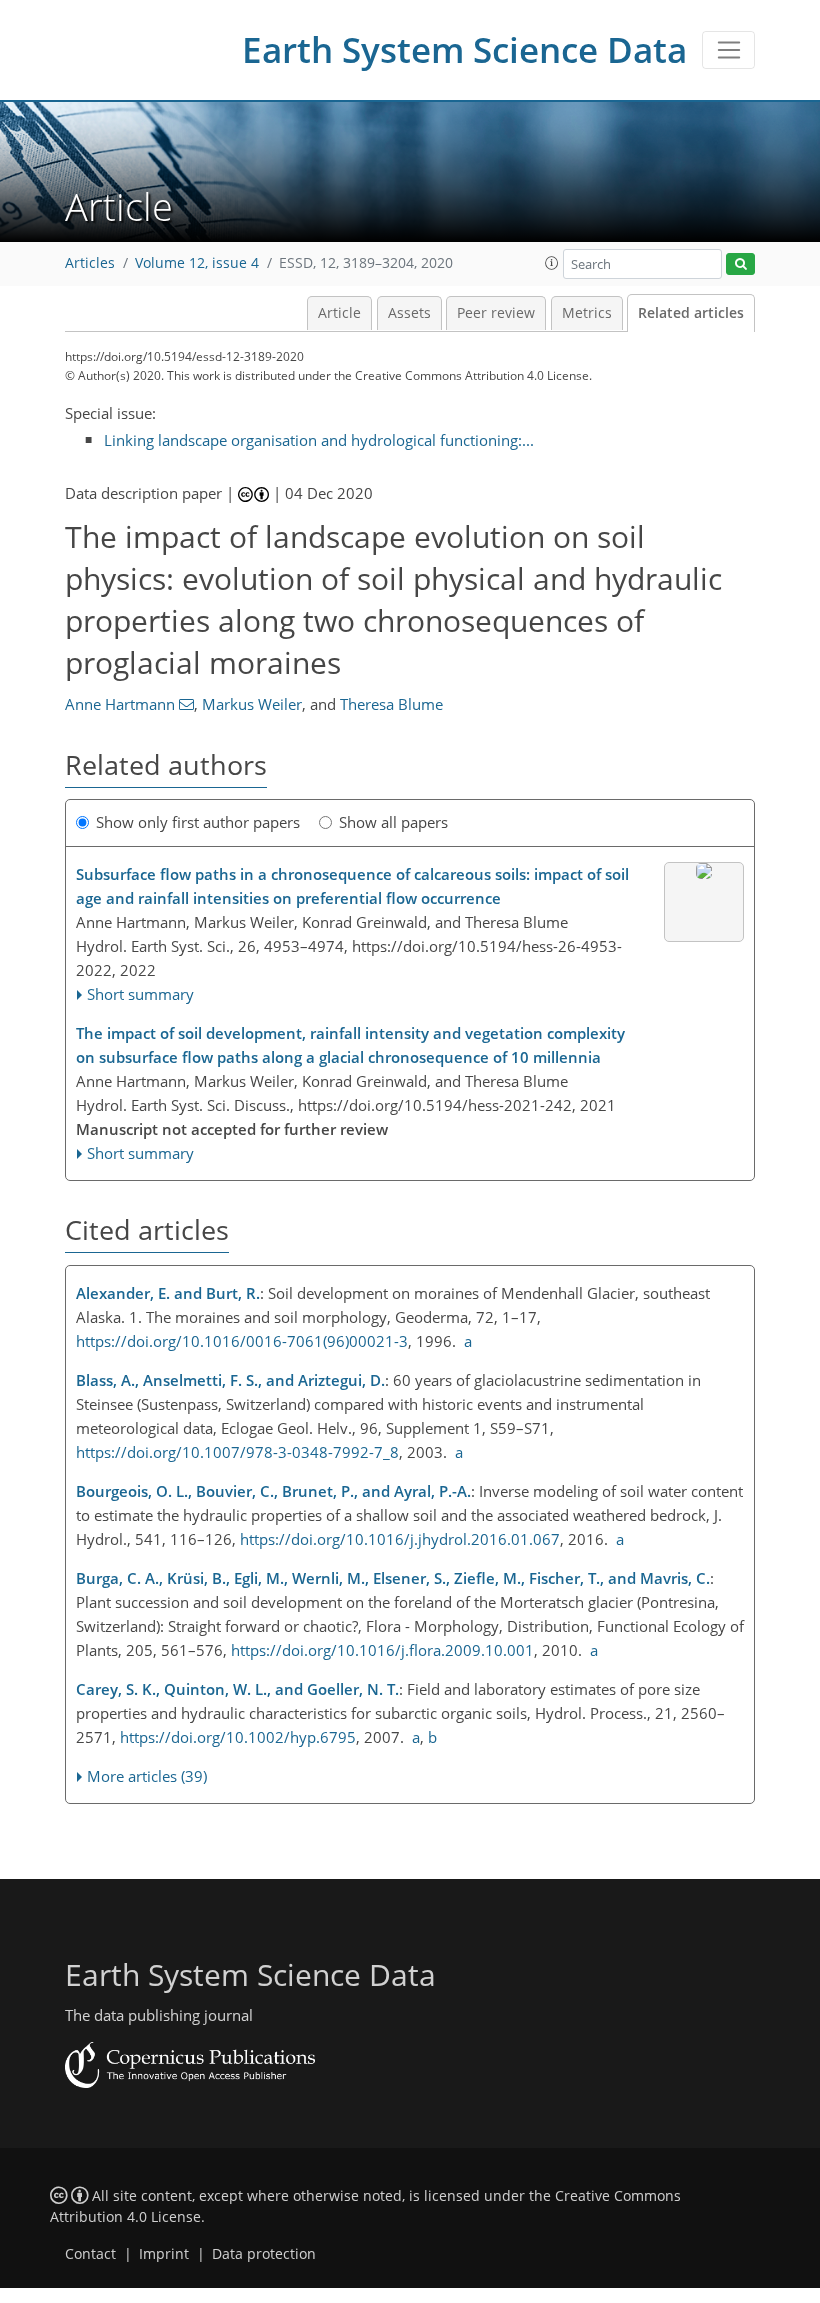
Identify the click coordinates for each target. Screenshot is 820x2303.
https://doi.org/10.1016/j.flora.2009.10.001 (382, 1650)
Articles (90, 263)
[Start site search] (740, 264)
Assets (409, 313)
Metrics (587, 313)
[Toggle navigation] (728, 50)
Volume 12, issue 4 (197, 263)
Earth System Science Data (464, 49)
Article (339, 313)
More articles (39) (147, 1776)
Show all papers (393, 822)
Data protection (264, 2254)
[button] (552, 263)
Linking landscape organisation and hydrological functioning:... (319, 440)
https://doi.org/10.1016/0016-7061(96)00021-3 (242, 1341)
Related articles (691, 313)
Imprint (164, 2254)
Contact (90, 2254)
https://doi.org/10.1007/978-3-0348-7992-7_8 (237, 1452)
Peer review (496, 313)
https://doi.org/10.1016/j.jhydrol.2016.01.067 (400, 1539)
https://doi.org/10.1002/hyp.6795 (238, 1737)
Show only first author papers (198, 822)
